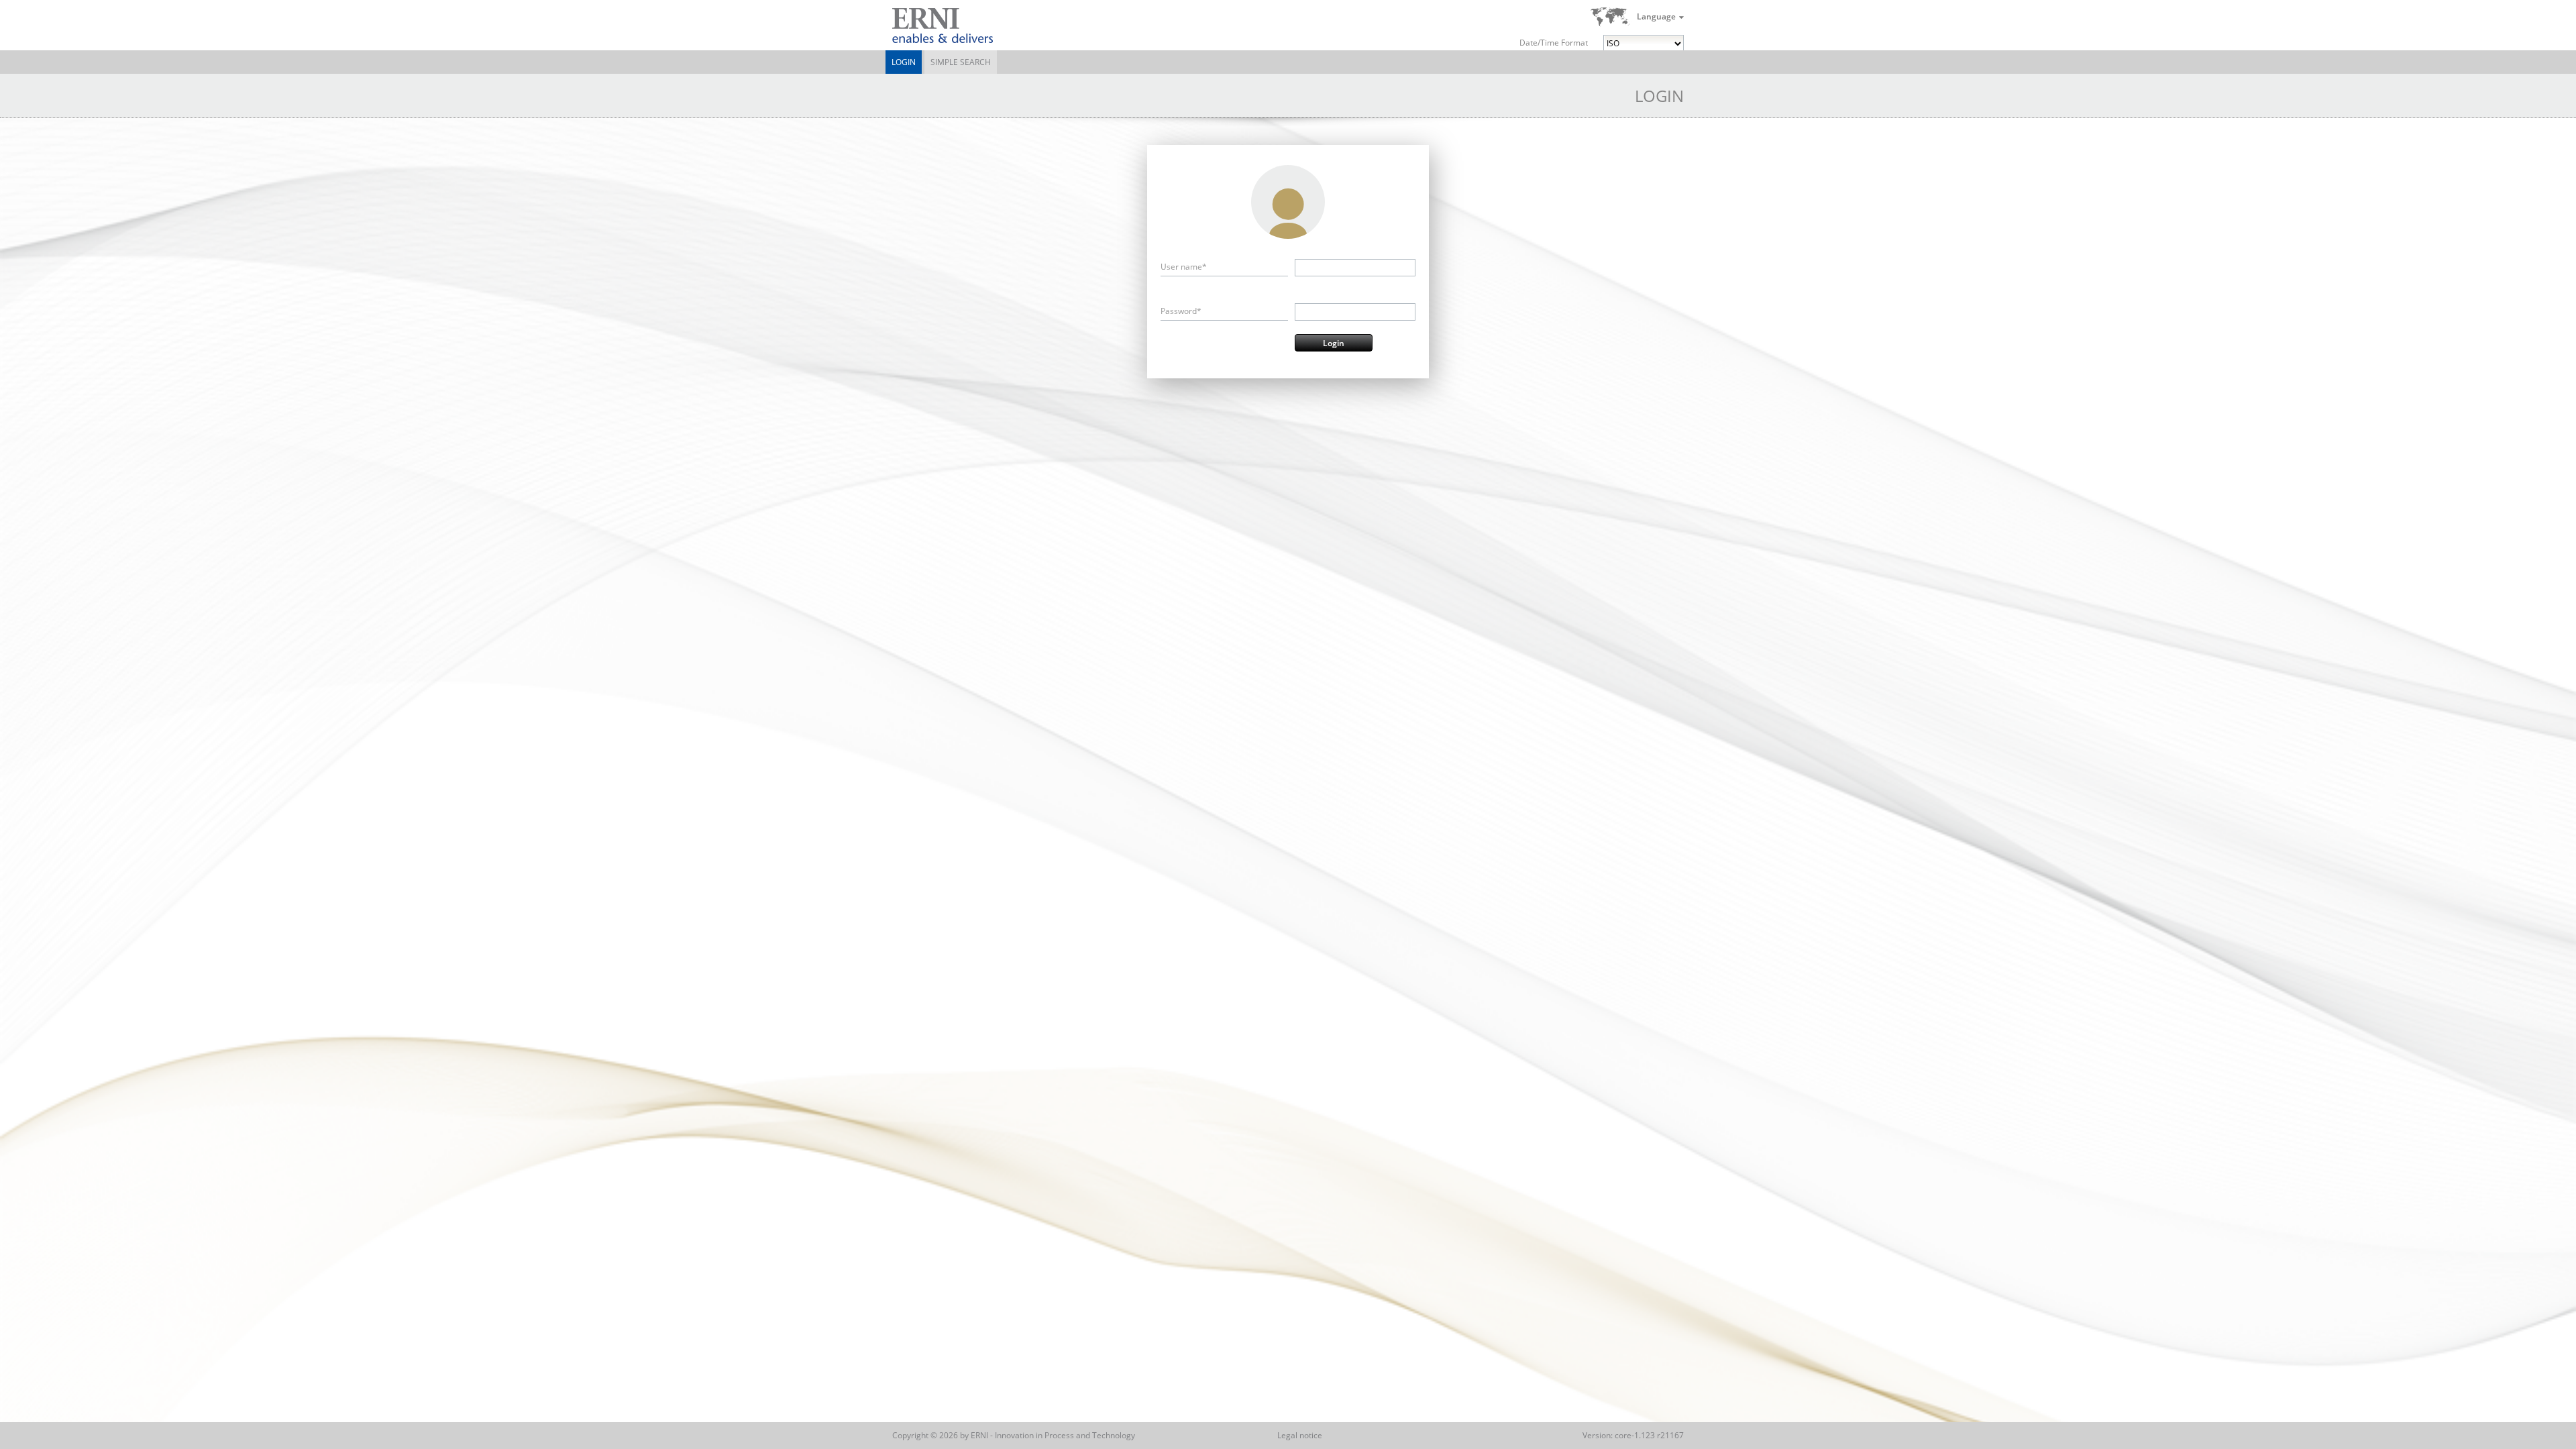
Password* (1181, 311)
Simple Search (961, 62)
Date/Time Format (1554, 43)
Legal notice (1300, 1435)
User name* (1184, 267)
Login (904, 62)
